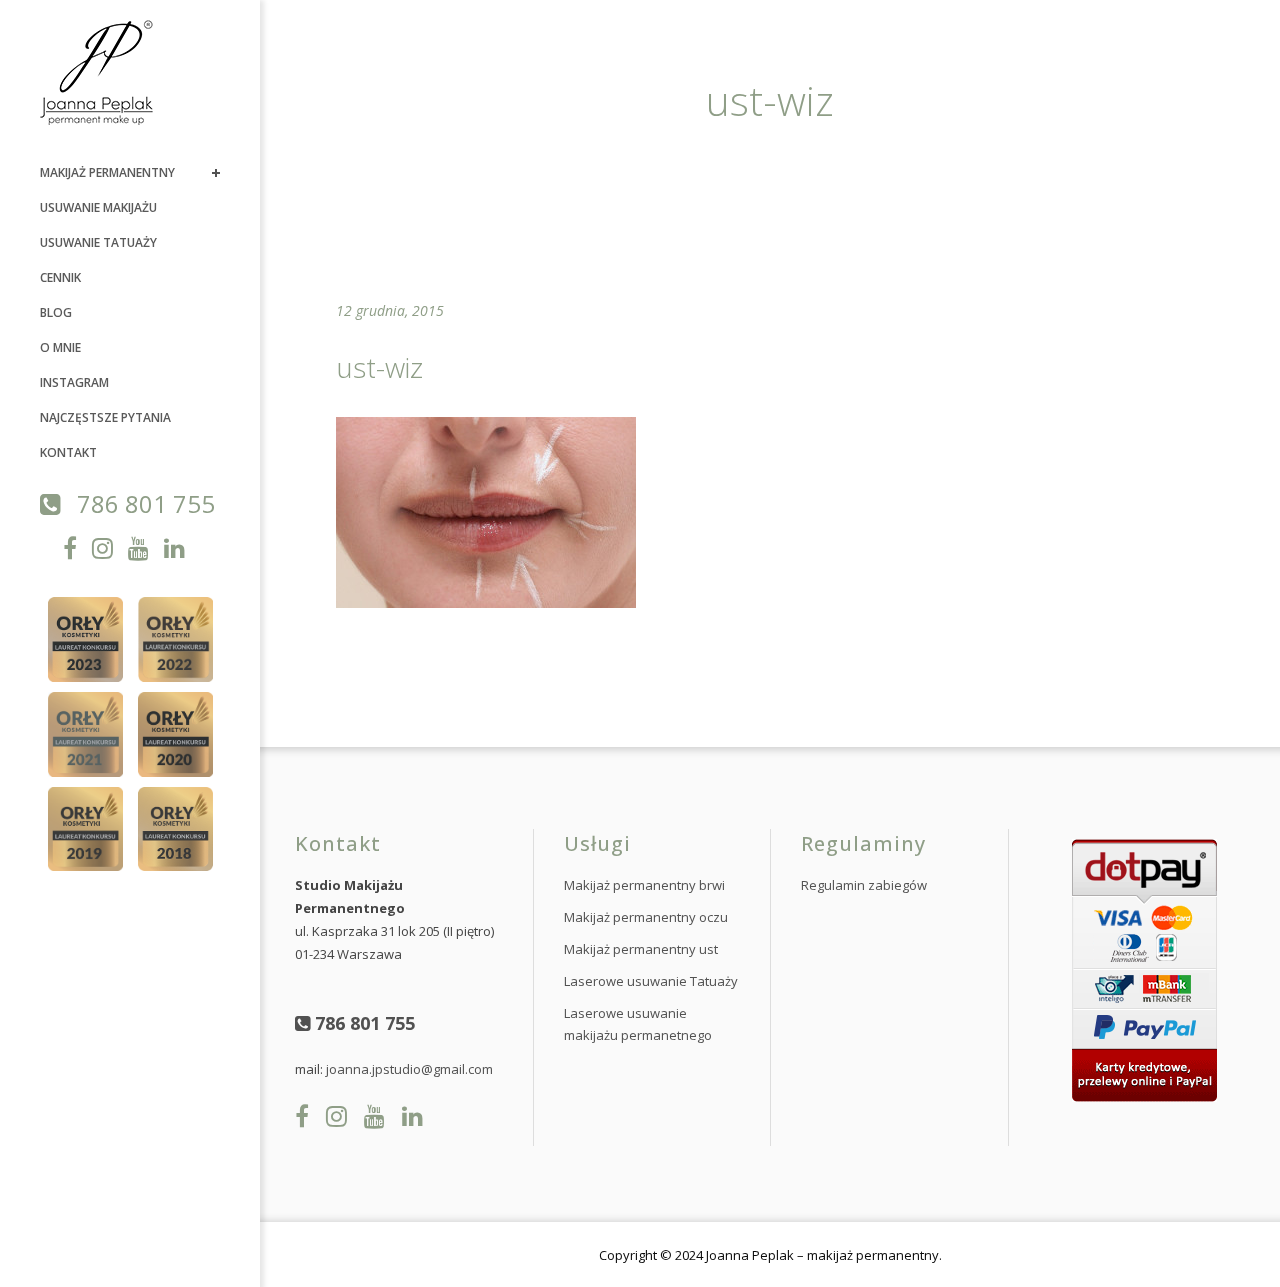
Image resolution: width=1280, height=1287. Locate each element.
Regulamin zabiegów (864, 885)
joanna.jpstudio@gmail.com (409, 1069)
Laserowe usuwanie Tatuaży (651, 981)
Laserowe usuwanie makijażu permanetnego (638, 1024)
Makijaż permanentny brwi (644, 885)
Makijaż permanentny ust (641, 949)
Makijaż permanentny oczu (646, 917)
